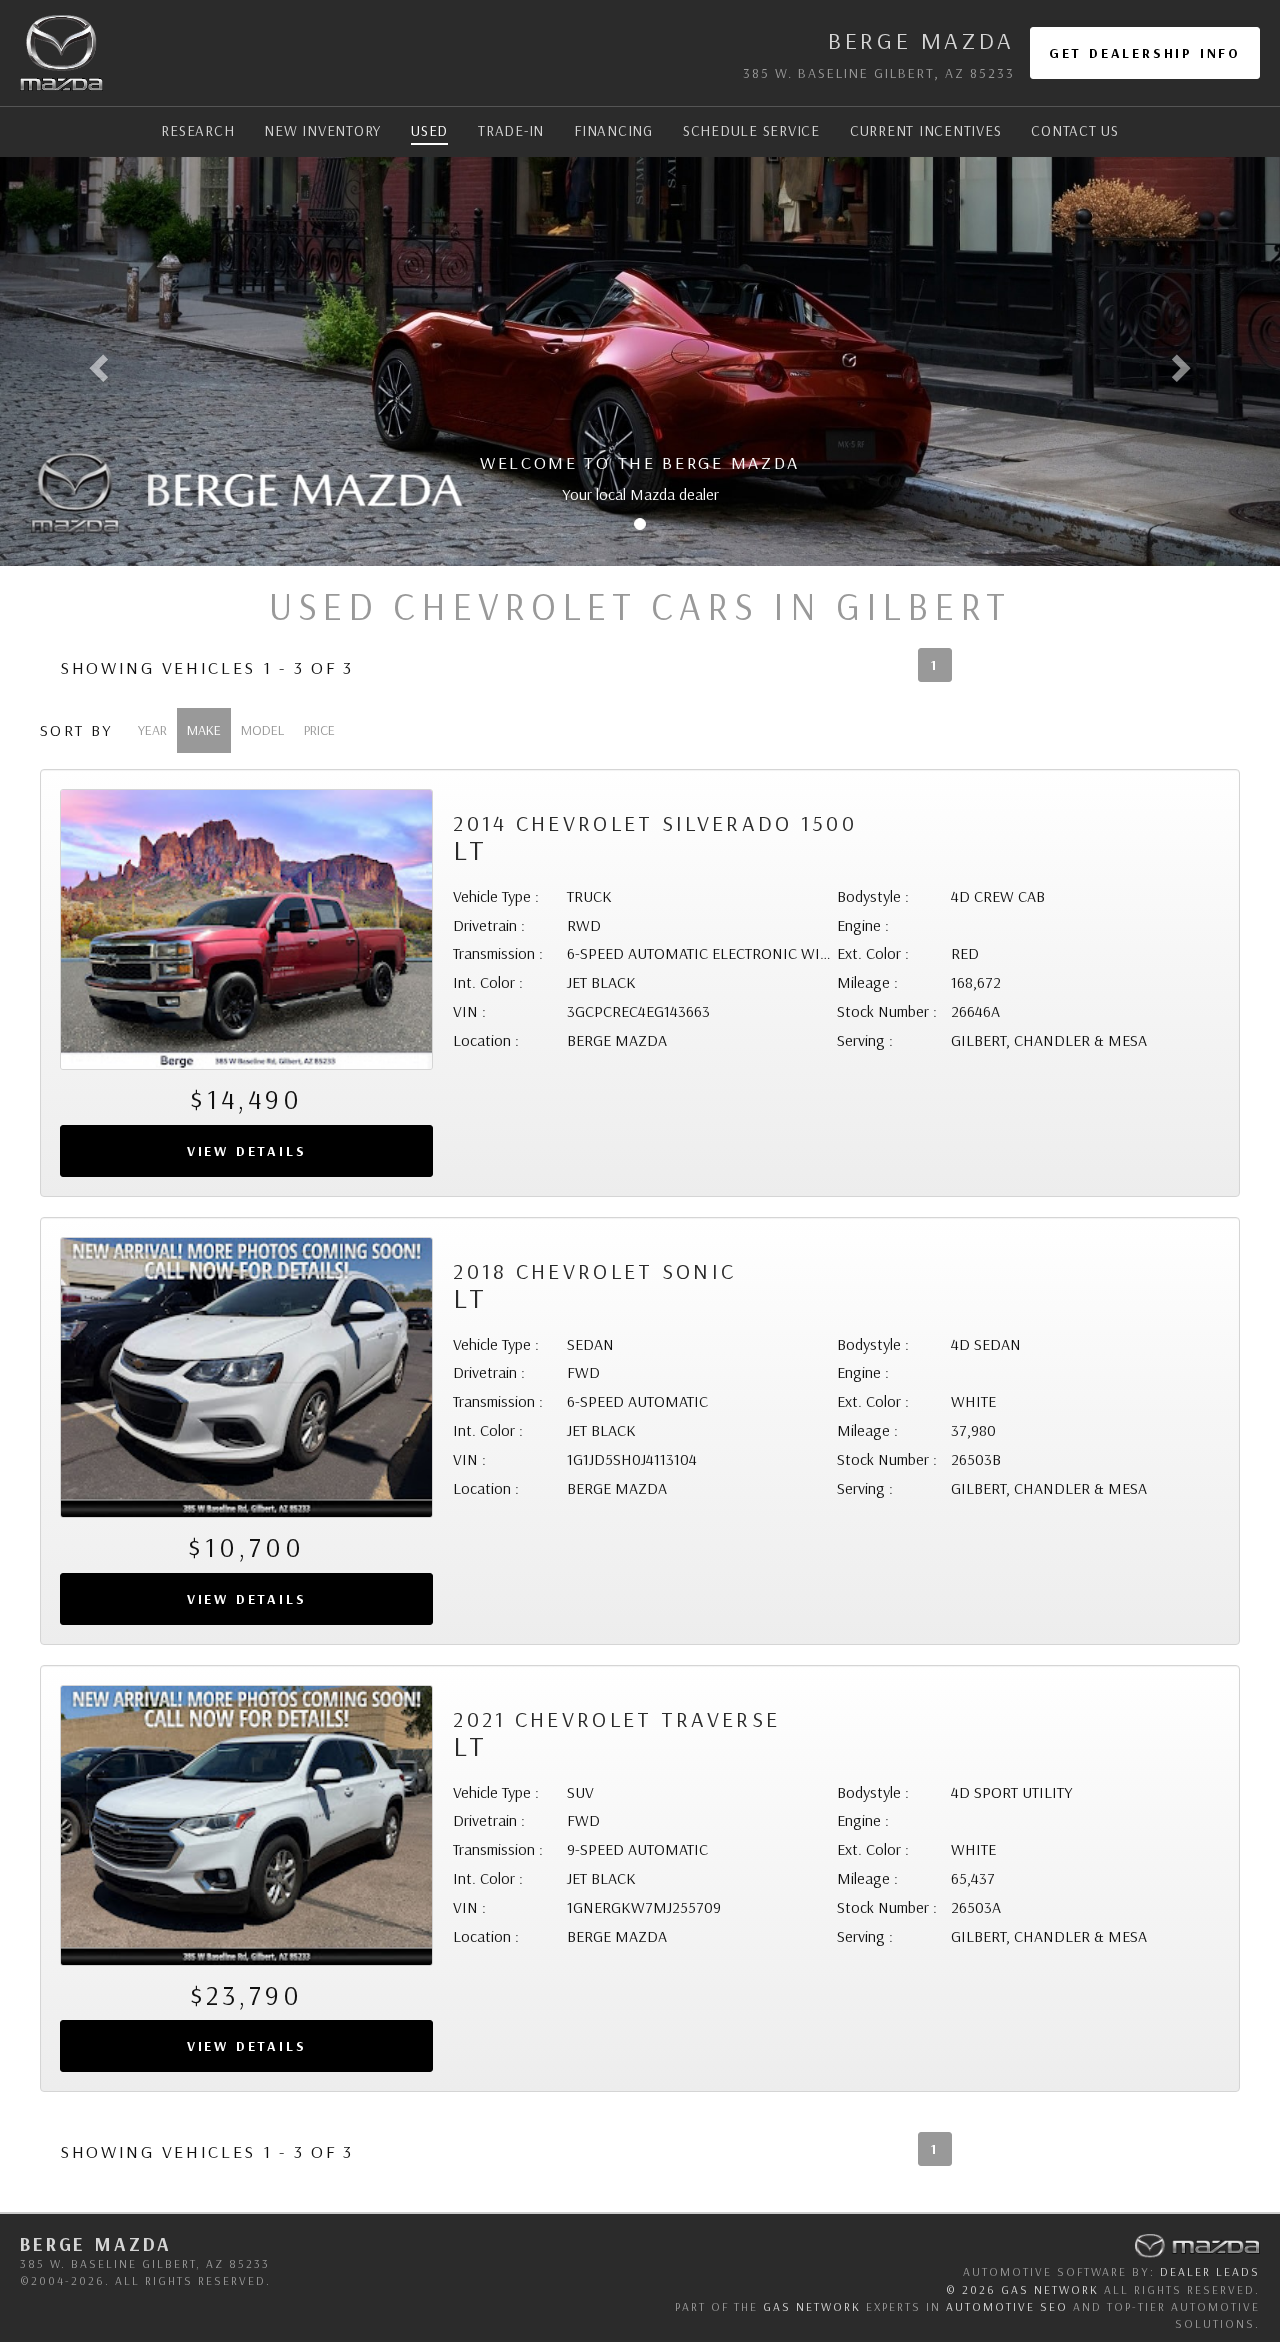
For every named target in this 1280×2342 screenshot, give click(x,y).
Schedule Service (751, 130)
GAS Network (812, 2306)
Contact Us (1075, 130)
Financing (613, 130)
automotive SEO (1007, 2306)
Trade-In (511, 130)
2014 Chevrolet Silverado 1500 (655, 837)
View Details (247, 1151)
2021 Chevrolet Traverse (616, 1733)
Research (197, 130)
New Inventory (322, 130)
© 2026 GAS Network (1022, 2289)
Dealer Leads (1210, 2271)
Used (429, 130)
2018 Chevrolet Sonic (594, 1285)
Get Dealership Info (1145, 53)
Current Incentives (926, 130)
